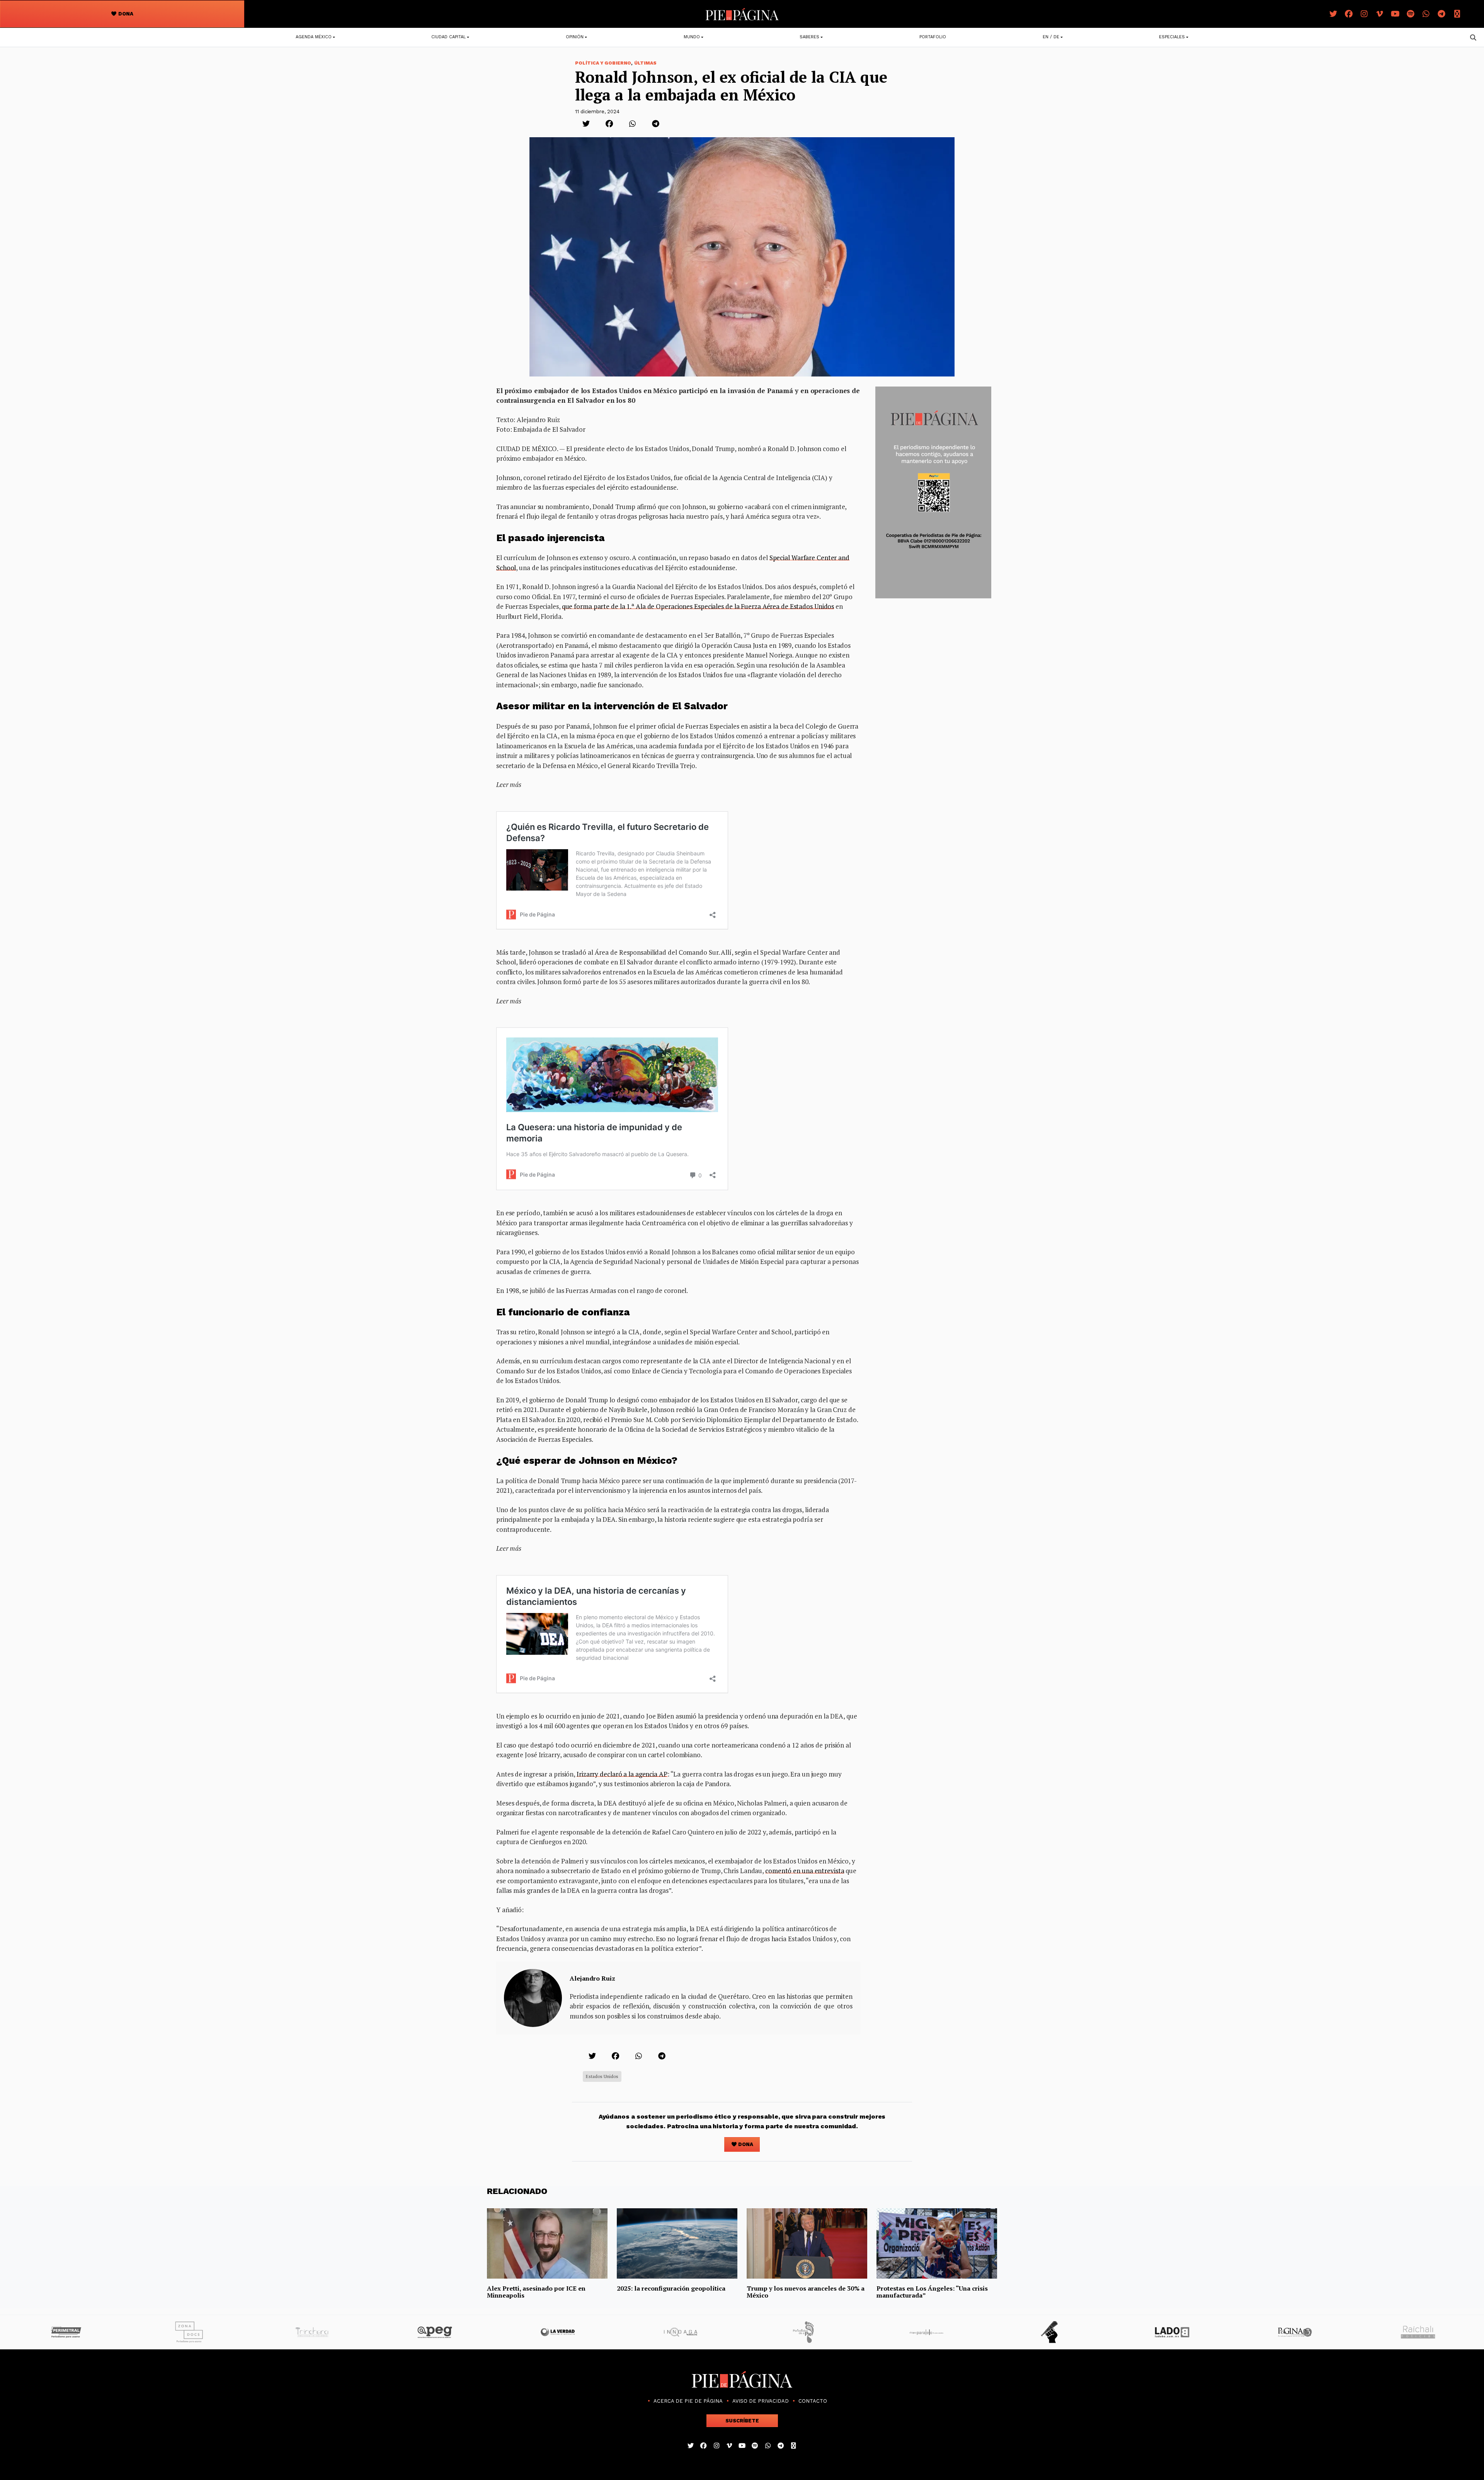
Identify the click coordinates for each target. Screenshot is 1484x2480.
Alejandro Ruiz (592, 1978)
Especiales (1172, 37)
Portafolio (933, 37)
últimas (645, 63)
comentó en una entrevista (805, 1871)
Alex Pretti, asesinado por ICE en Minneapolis (536, 2292)
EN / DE (1051, 37)
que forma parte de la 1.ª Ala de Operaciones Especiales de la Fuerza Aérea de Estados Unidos (698, 606)
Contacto (813, 2401)
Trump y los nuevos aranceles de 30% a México (806, 2292)
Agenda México (314, 37)
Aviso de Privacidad (761, 2401)
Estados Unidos (602, 2076)
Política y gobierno (603, 63)
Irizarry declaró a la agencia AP (622, 1774)
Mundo (692, 37)
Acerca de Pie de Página (688, 2401)
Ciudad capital (448, 37)
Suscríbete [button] (742, 2421)
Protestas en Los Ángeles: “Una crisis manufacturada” (932, 2292)
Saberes (809, 37)
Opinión (575, 37)
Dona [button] (125, 14)
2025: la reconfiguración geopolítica (671, 2288)
